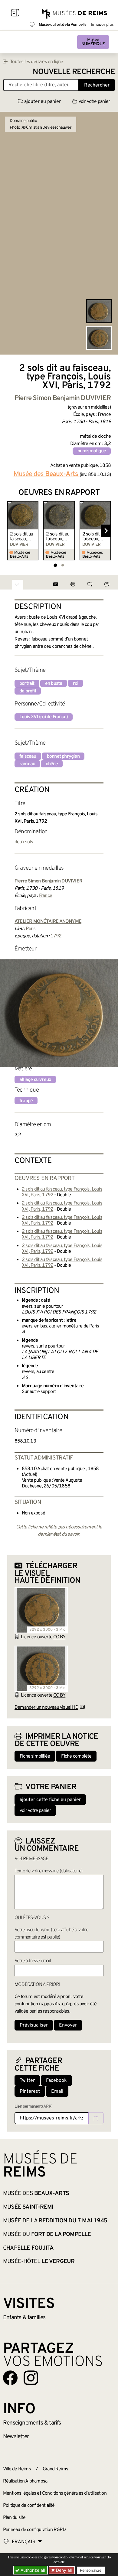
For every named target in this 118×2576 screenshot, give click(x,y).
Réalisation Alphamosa (25, 2481)
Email (57, 2092)
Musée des (36, 2194)
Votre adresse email (33, 1961)
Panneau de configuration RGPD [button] (34, 2530)
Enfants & (24, 2318)
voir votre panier (94, 102)
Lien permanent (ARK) (33, 2107)
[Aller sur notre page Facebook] (10, 2378)
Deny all (63, 2570)
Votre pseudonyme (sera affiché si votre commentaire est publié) (51, 1934)
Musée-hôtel (39, 2262)
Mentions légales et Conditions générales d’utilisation (55, 2493)
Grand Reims (55, 2469)
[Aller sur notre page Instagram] (31, 2378)
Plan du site (14, 2518)
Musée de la (55, 2221)
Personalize (91, 2570)
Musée (93, 42)
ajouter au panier (43, 102)
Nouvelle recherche (74, 72)
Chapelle (28, 2248)
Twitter (27, 2081)
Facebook (56, 2081)
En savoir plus (102, 25)
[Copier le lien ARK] (96, 2118)
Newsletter (16, 2437)
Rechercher (97, 85)
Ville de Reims (17, 2469)
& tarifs (32, 2423)
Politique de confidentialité (29, 2506)
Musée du (47, 2234)
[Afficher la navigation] (15, 14)
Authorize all (32, 2570)
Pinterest (30, 2092)
